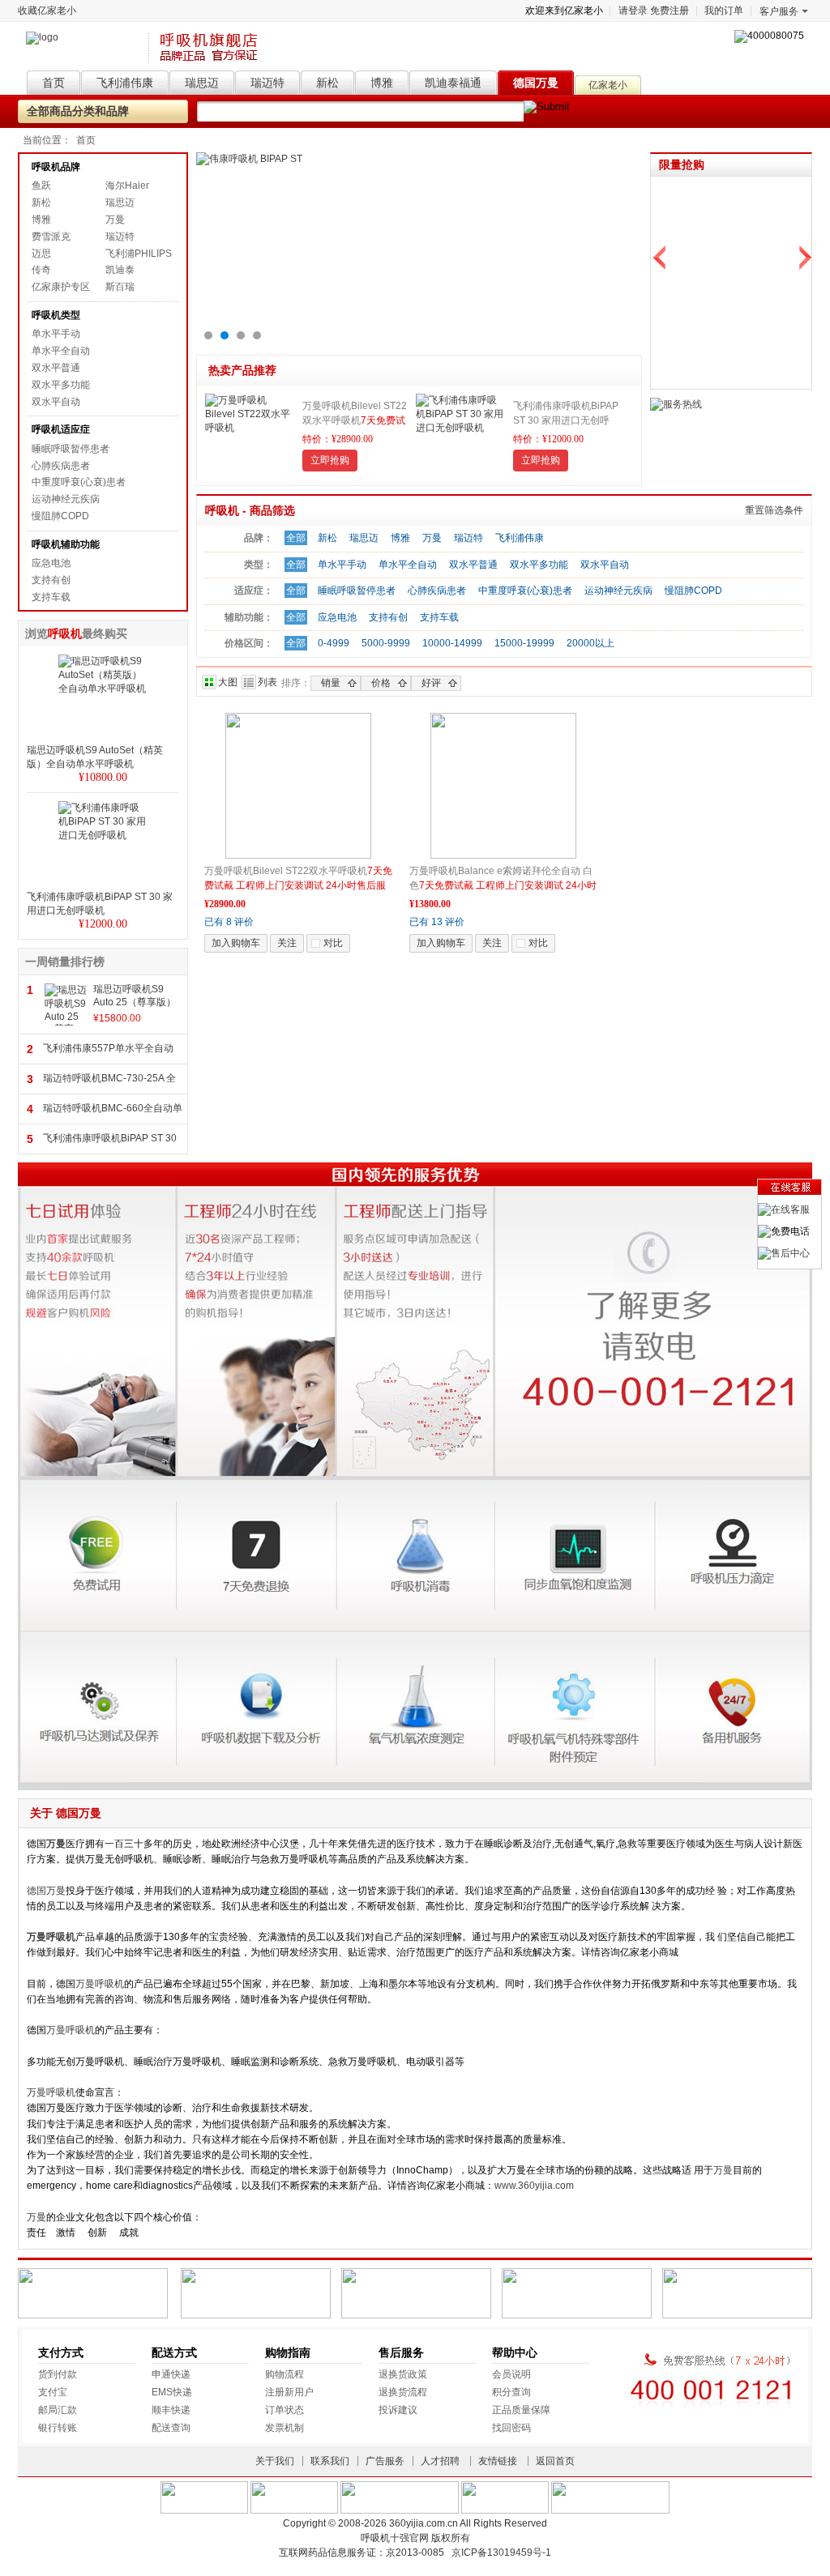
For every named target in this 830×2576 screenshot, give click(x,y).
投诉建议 (398, 2410)
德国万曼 (46, 1891)
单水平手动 (56, 334)
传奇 (41, 270)
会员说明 (511, 2374)
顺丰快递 (171, 2410)
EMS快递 (172, 2392)
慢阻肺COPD (60, 516)
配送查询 (171, 2428)
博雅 (41, 220)
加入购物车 (236, 943)
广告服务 (385, 2461)
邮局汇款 (58, 2410)
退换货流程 (403, 2392)
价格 (381, 683)
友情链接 (498, 2461)
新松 (41, 203)
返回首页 (555, 2461)
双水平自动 (56, 402)
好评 (431, 683)
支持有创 (51, 580)
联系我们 (330, 2461)
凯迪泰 (120, 270)
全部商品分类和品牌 (78, 111)
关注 (287, 943)
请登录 (633, 11)
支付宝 (53, 2392)
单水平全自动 (61, 351)
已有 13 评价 (437, 922)
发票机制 (285, 2428)
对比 (333, 943)
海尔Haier (127, 186)
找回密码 (511, 2428)
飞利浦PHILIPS (139, 254)
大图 (228, 682)
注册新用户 (289, 2392)
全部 (296, 538)
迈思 (41, 254)
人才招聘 (440, 2461)
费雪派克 (51, 237)
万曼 (115, 220)
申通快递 (171, 2374)
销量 (331, 683)
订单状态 (285, 2410)
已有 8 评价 (229, 922)
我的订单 (724, 11)
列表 (267, 682)
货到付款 (58, 2374)
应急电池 (51, 563)
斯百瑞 (120, 287)
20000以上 (590, 643)
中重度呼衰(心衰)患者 (79, 482)
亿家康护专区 (61, 287)
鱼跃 (41, 186)
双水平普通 (56, 368)
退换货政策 (403, 2374)
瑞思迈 (120, 203)
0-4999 (334, 643)
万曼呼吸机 (100, 1984)
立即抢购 (330, 460)
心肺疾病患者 (61, 466)
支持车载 (51, 597)
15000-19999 (524, 643)
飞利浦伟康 (520, 538)
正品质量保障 (521, 2410)
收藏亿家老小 (47, 11)
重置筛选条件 (774, 510)
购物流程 (285, 2374)
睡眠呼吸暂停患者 (71, 449)
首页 (86, 140)
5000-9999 (386, 643)
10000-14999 (452, 643)
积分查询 (511, 2392)
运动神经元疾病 (66, 499)
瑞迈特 (120, 237)
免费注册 (670, 11)
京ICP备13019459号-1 (501, 2553)
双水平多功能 (61, 385)
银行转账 (58, 2428)
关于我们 (275, 2461)
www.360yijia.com (534, 2186)
